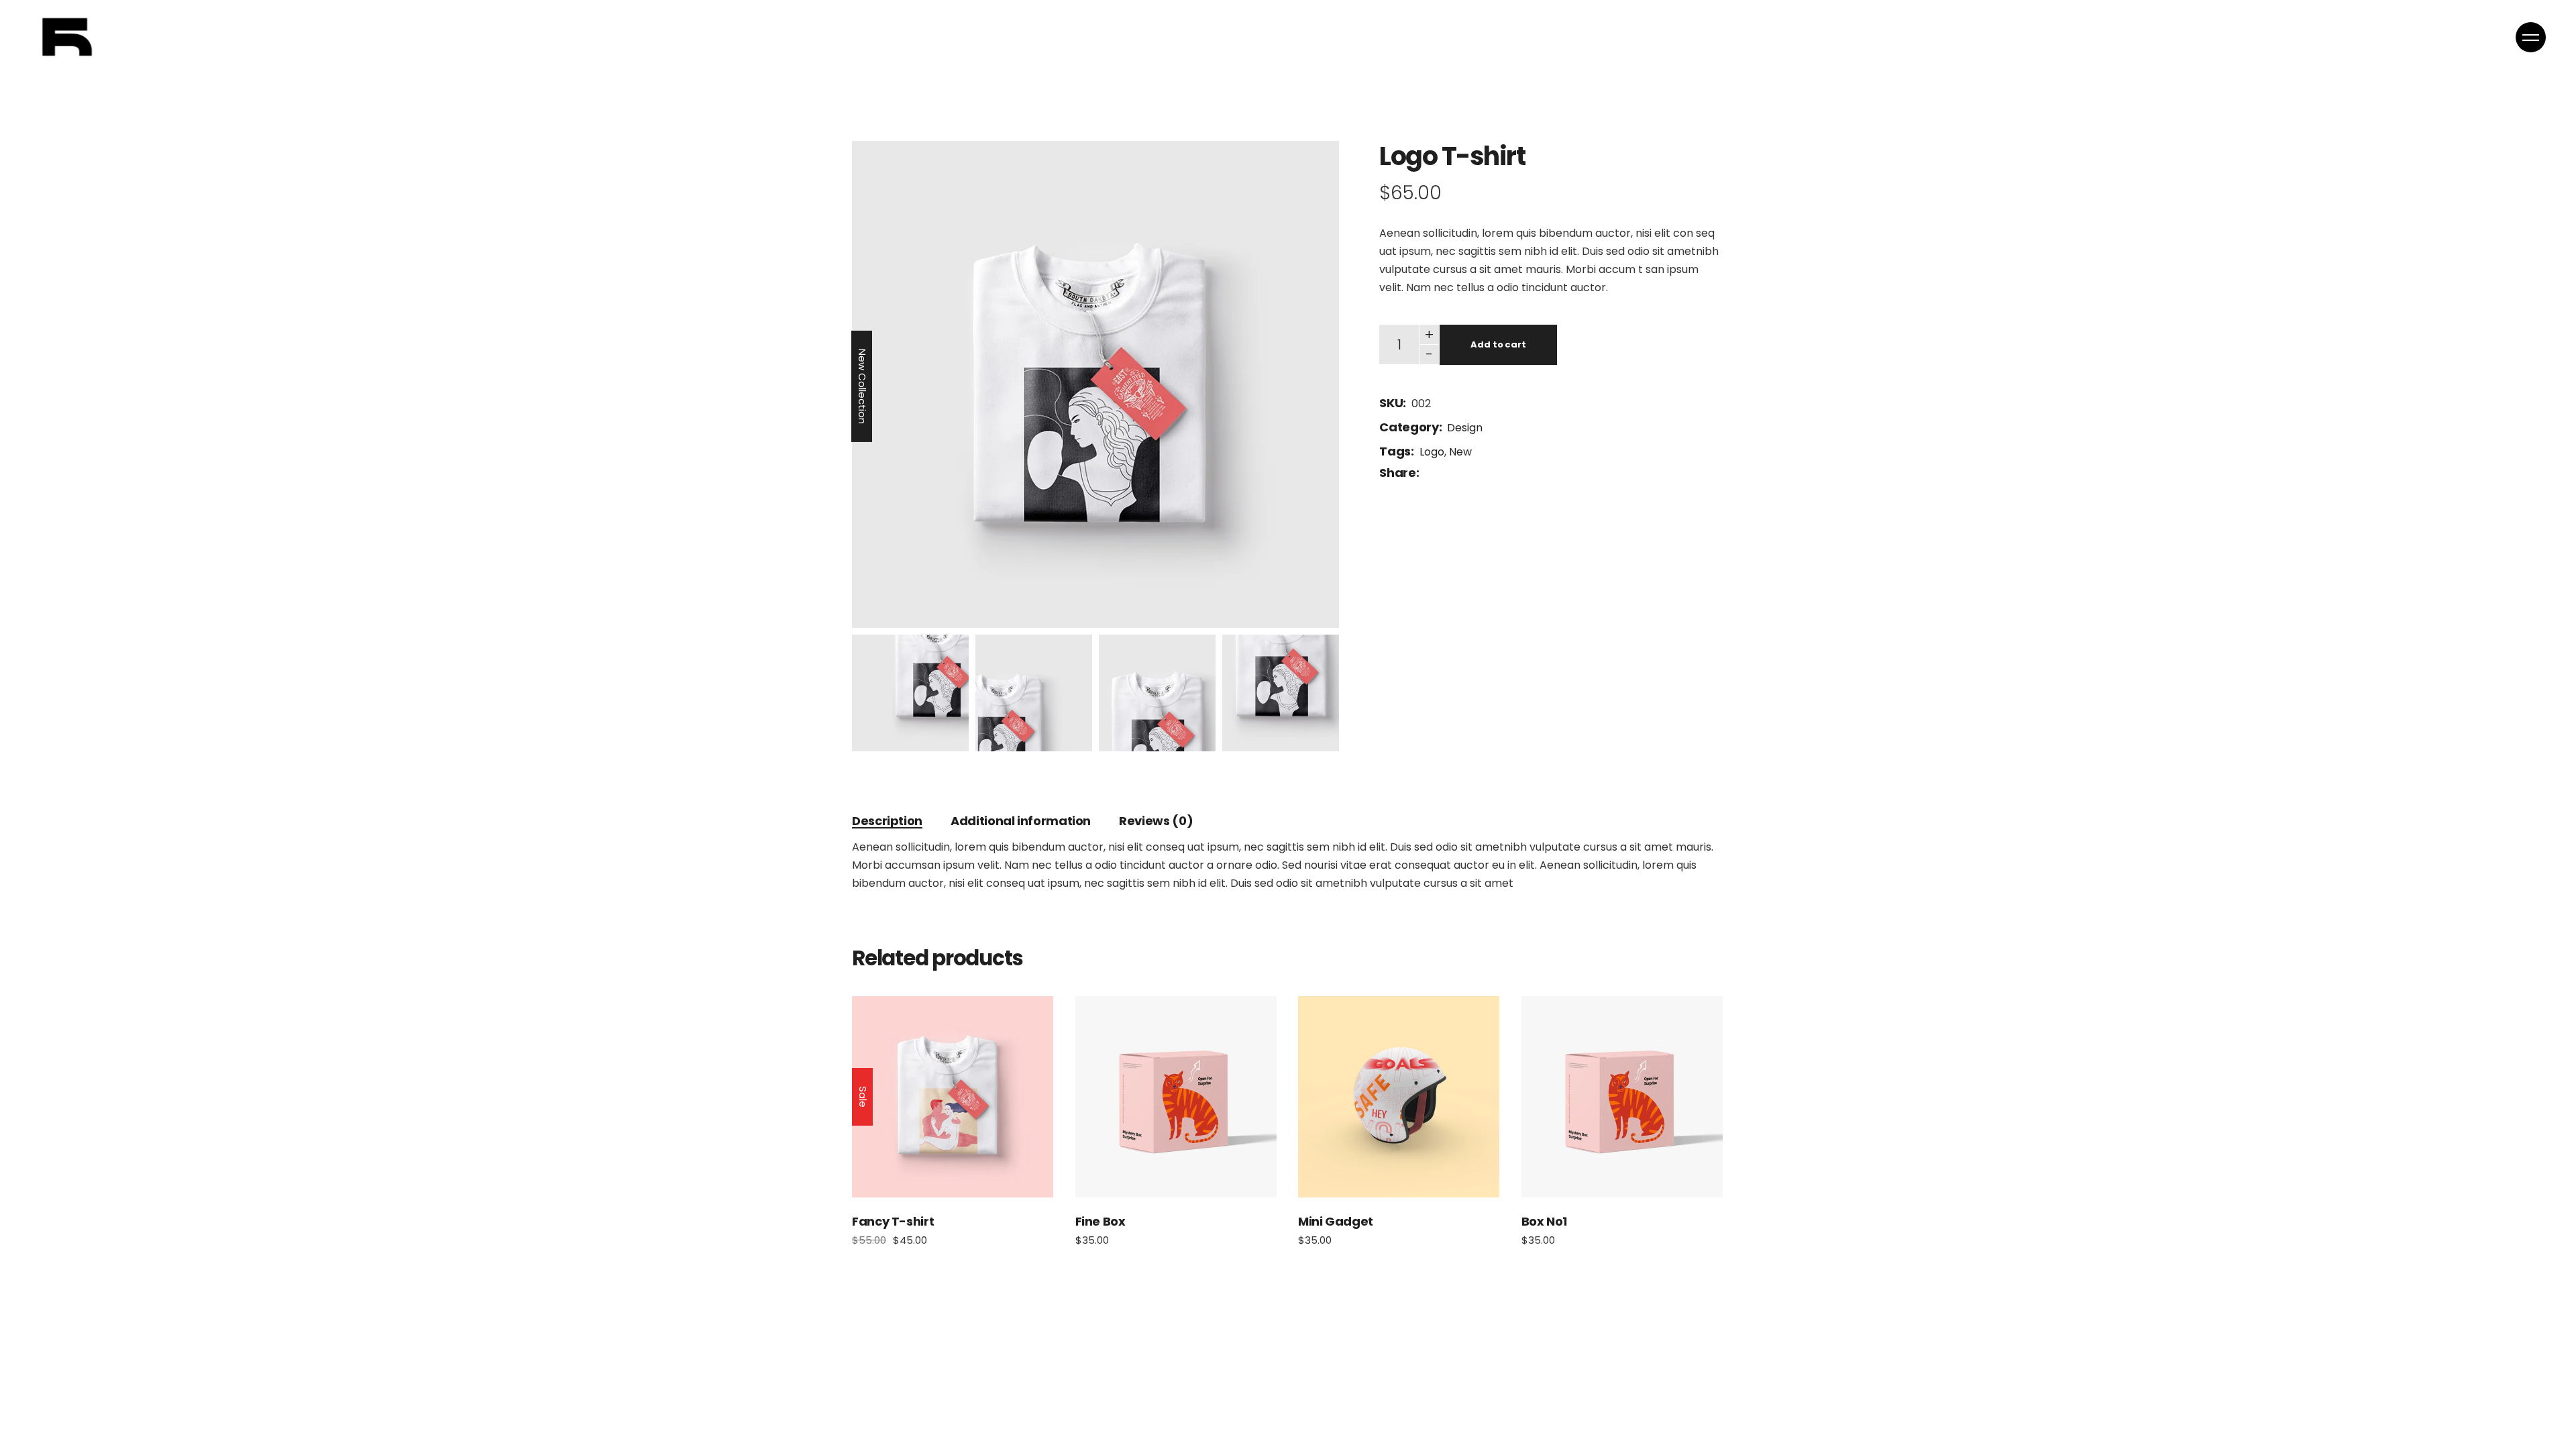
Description (887, 821)
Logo (1432, 452)
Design (1465, 428)
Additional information (1021, 821)
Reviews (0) (1156, 821)
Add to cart (1498, 344)
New (1460, 452)
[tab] (887, 821)
